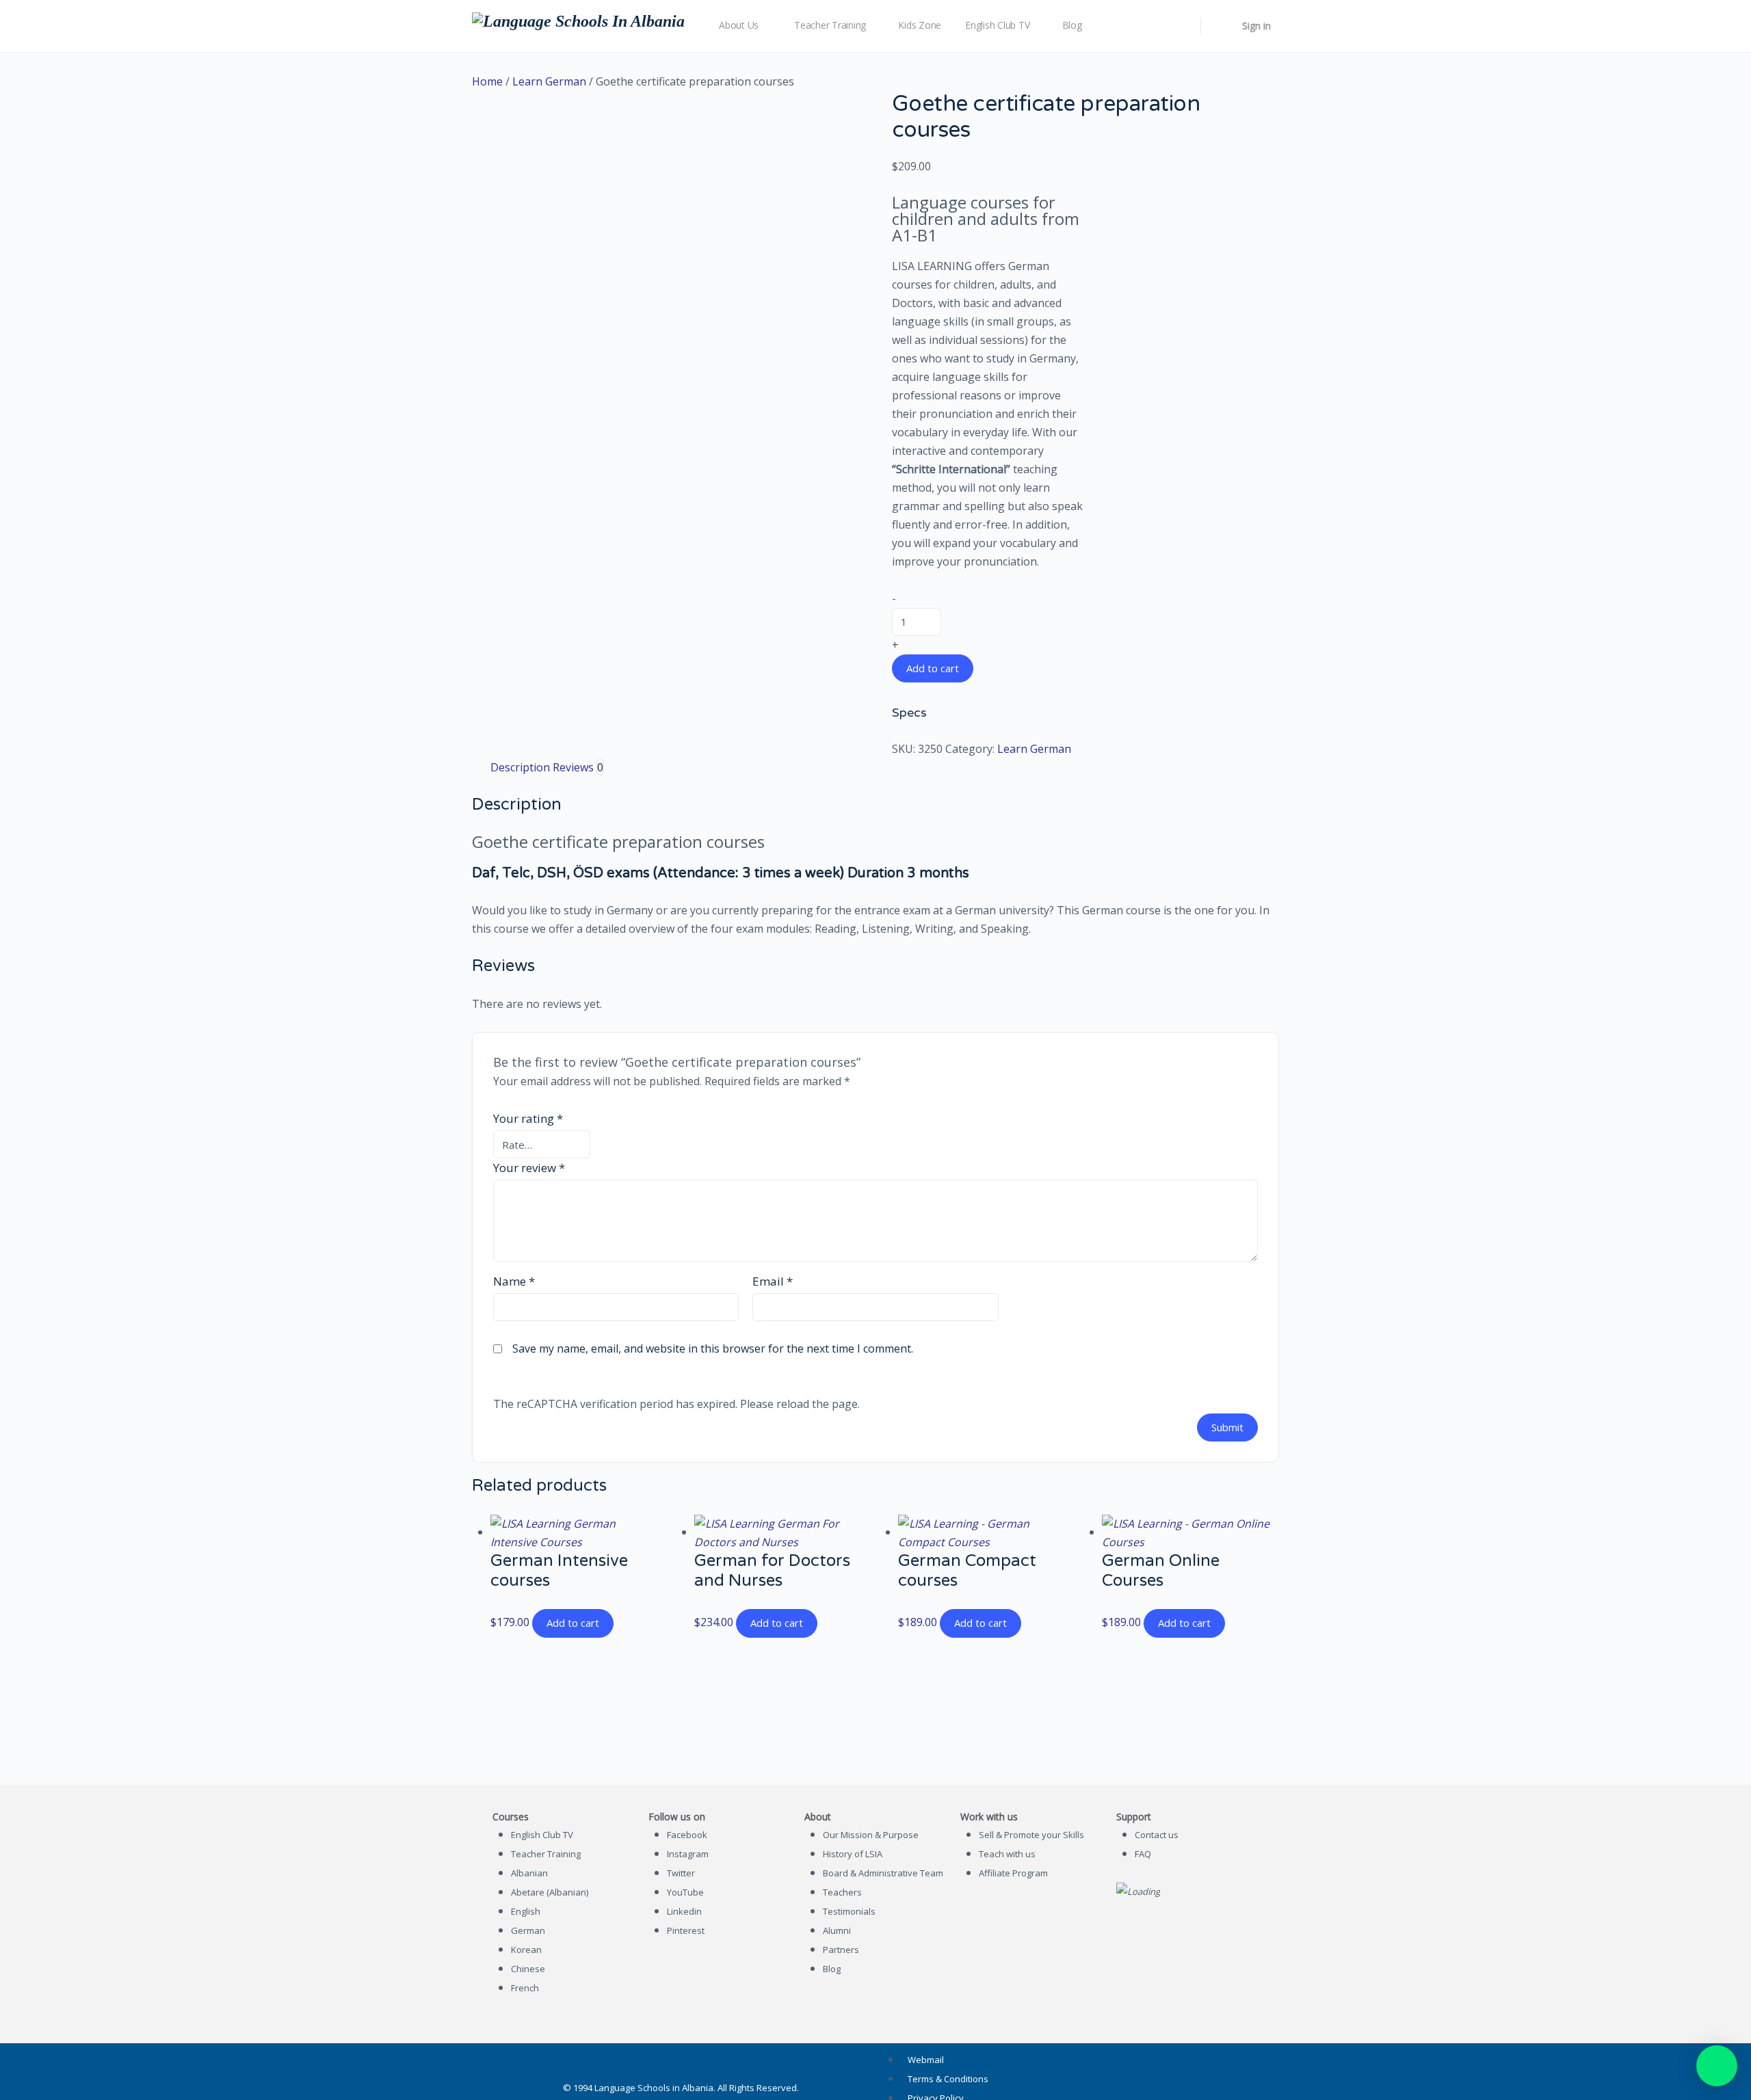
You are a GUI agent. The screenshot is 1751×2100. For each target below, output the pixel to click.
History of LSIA (853, 1854)
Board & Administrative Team (883, 1873)
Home (487, 81)
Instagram (688, 1854)
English (526, 1911)
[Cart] (1220, 26)
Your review (529, 1168)
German (528, 1930)
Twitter (681, 1873)
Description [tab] (520, 767)
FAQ (1143, 1854)
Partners (841, 1950)
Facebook (687, 1835)
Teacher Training (546, 1854)
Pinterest (686, 1930)
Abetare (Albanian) (550, 1892)
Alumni (837, 1930)
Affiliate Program (1013, 1873)
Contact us (1157, 1835)
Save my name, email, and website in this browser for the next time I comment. (713, 1348)
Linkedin (684, 1911)
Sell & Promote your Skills (1031, 1835)
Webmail (926, 2060)
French (525, 1988)
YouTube (685, 1892)
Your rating (528, 1118)
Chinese (528, 1969)
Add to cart (933, 668)
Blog (832, 1969)
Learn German (549, 81)
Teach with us (1007, 1854)
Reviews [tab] (578, 767)
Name (514, 1281)
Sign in (1256, 26)
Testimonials (849, 1911)
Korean (526, 1950)
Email (773, 1281)
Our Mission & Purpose (871, 1835)
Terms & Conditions (948, 2079)
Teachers (842, 1892)
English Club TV (542, 1835)
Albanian (529, 1873)
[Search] (1181, 26)
